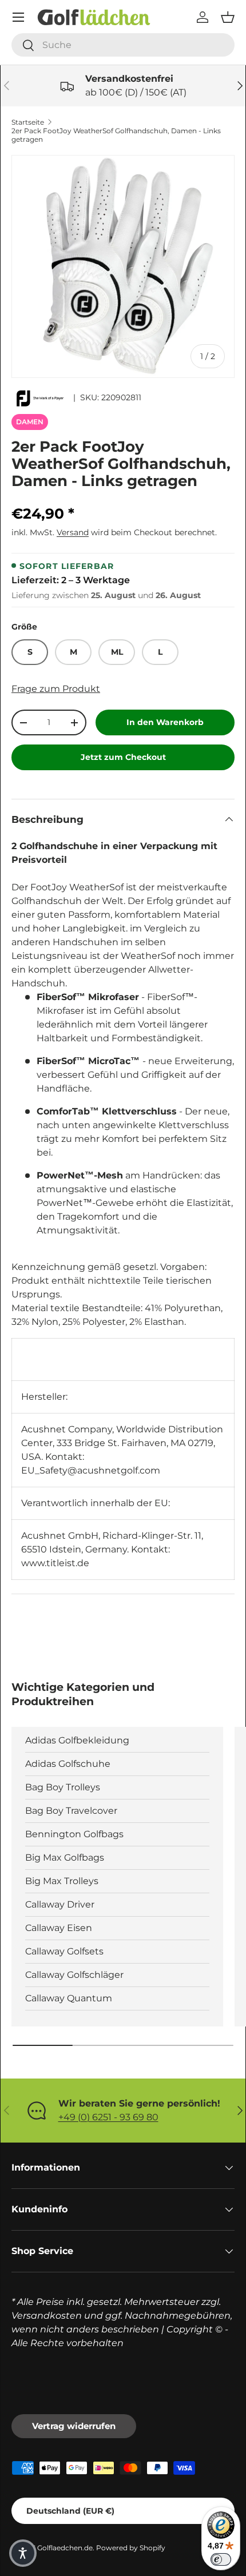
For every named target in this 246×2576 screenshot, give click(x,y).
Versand (73, 532)
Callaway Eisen (59, 1928)
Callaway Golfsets (64, 1951)
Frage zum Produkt (56, 689)
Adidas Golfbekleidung (77, 1740)
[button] (228, 17)
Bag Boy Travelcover (71, 1811)
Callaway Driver (60, 1904)
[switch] (221, 2559)
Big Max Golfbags (65, 1858)
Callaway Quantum (69, 1998)
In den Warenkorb (165, 722)
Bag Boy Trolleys (63, 1787)
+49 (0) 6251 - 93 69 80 (108, 2117)
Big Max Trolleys (62, 1881)
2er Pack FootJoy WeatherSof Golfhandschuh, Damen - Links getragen (116, 135)
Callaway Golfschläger (74, 1975)
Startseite (28, 122)
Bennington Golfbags (74, 1834)
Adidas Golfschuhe (68, 1764)
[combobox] (123, 45)
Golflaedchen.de (65, 2548)
